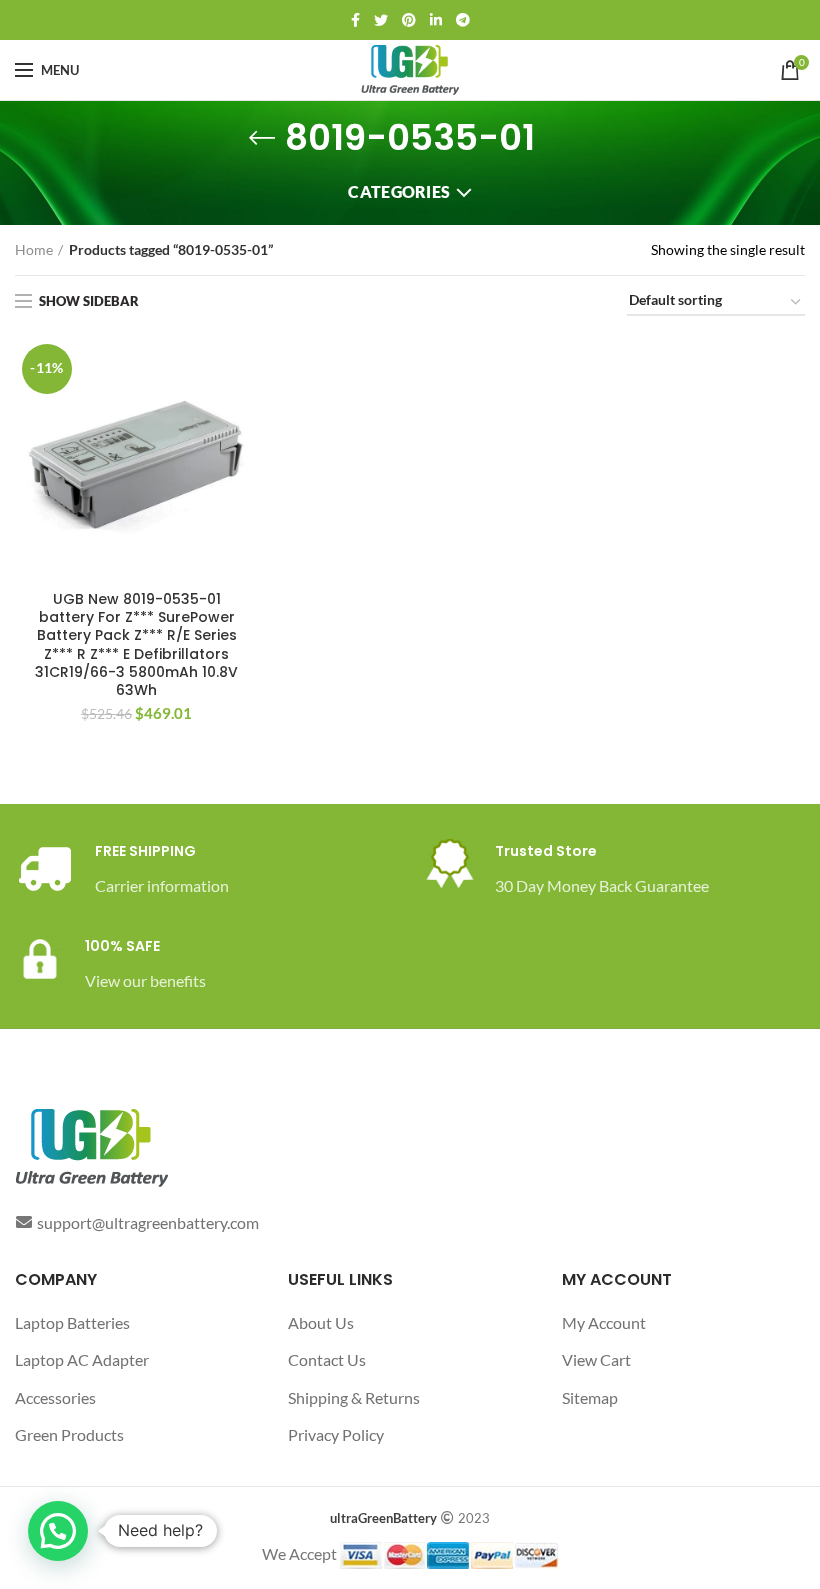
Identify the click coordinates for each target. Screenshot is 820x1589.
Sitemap (590, 1397)
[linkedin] (436, 20)
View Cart (596, 1359)
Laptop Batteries (72, 1322)
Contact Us (327, 1359)
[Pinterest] (409, 20)
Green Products (69, 1434)
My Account (604, 1322)
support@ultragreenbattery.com (148, 1222)
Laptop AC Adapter (82, 1359)
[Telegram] (463, 20)
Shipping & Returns (354, 1397)
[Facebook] (355, 20)
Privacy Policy (336, 1434)
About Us (321, 1322)
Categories (399, 191)
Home (34, 249)
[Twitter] (381, 20)
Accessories (55, 1397)
